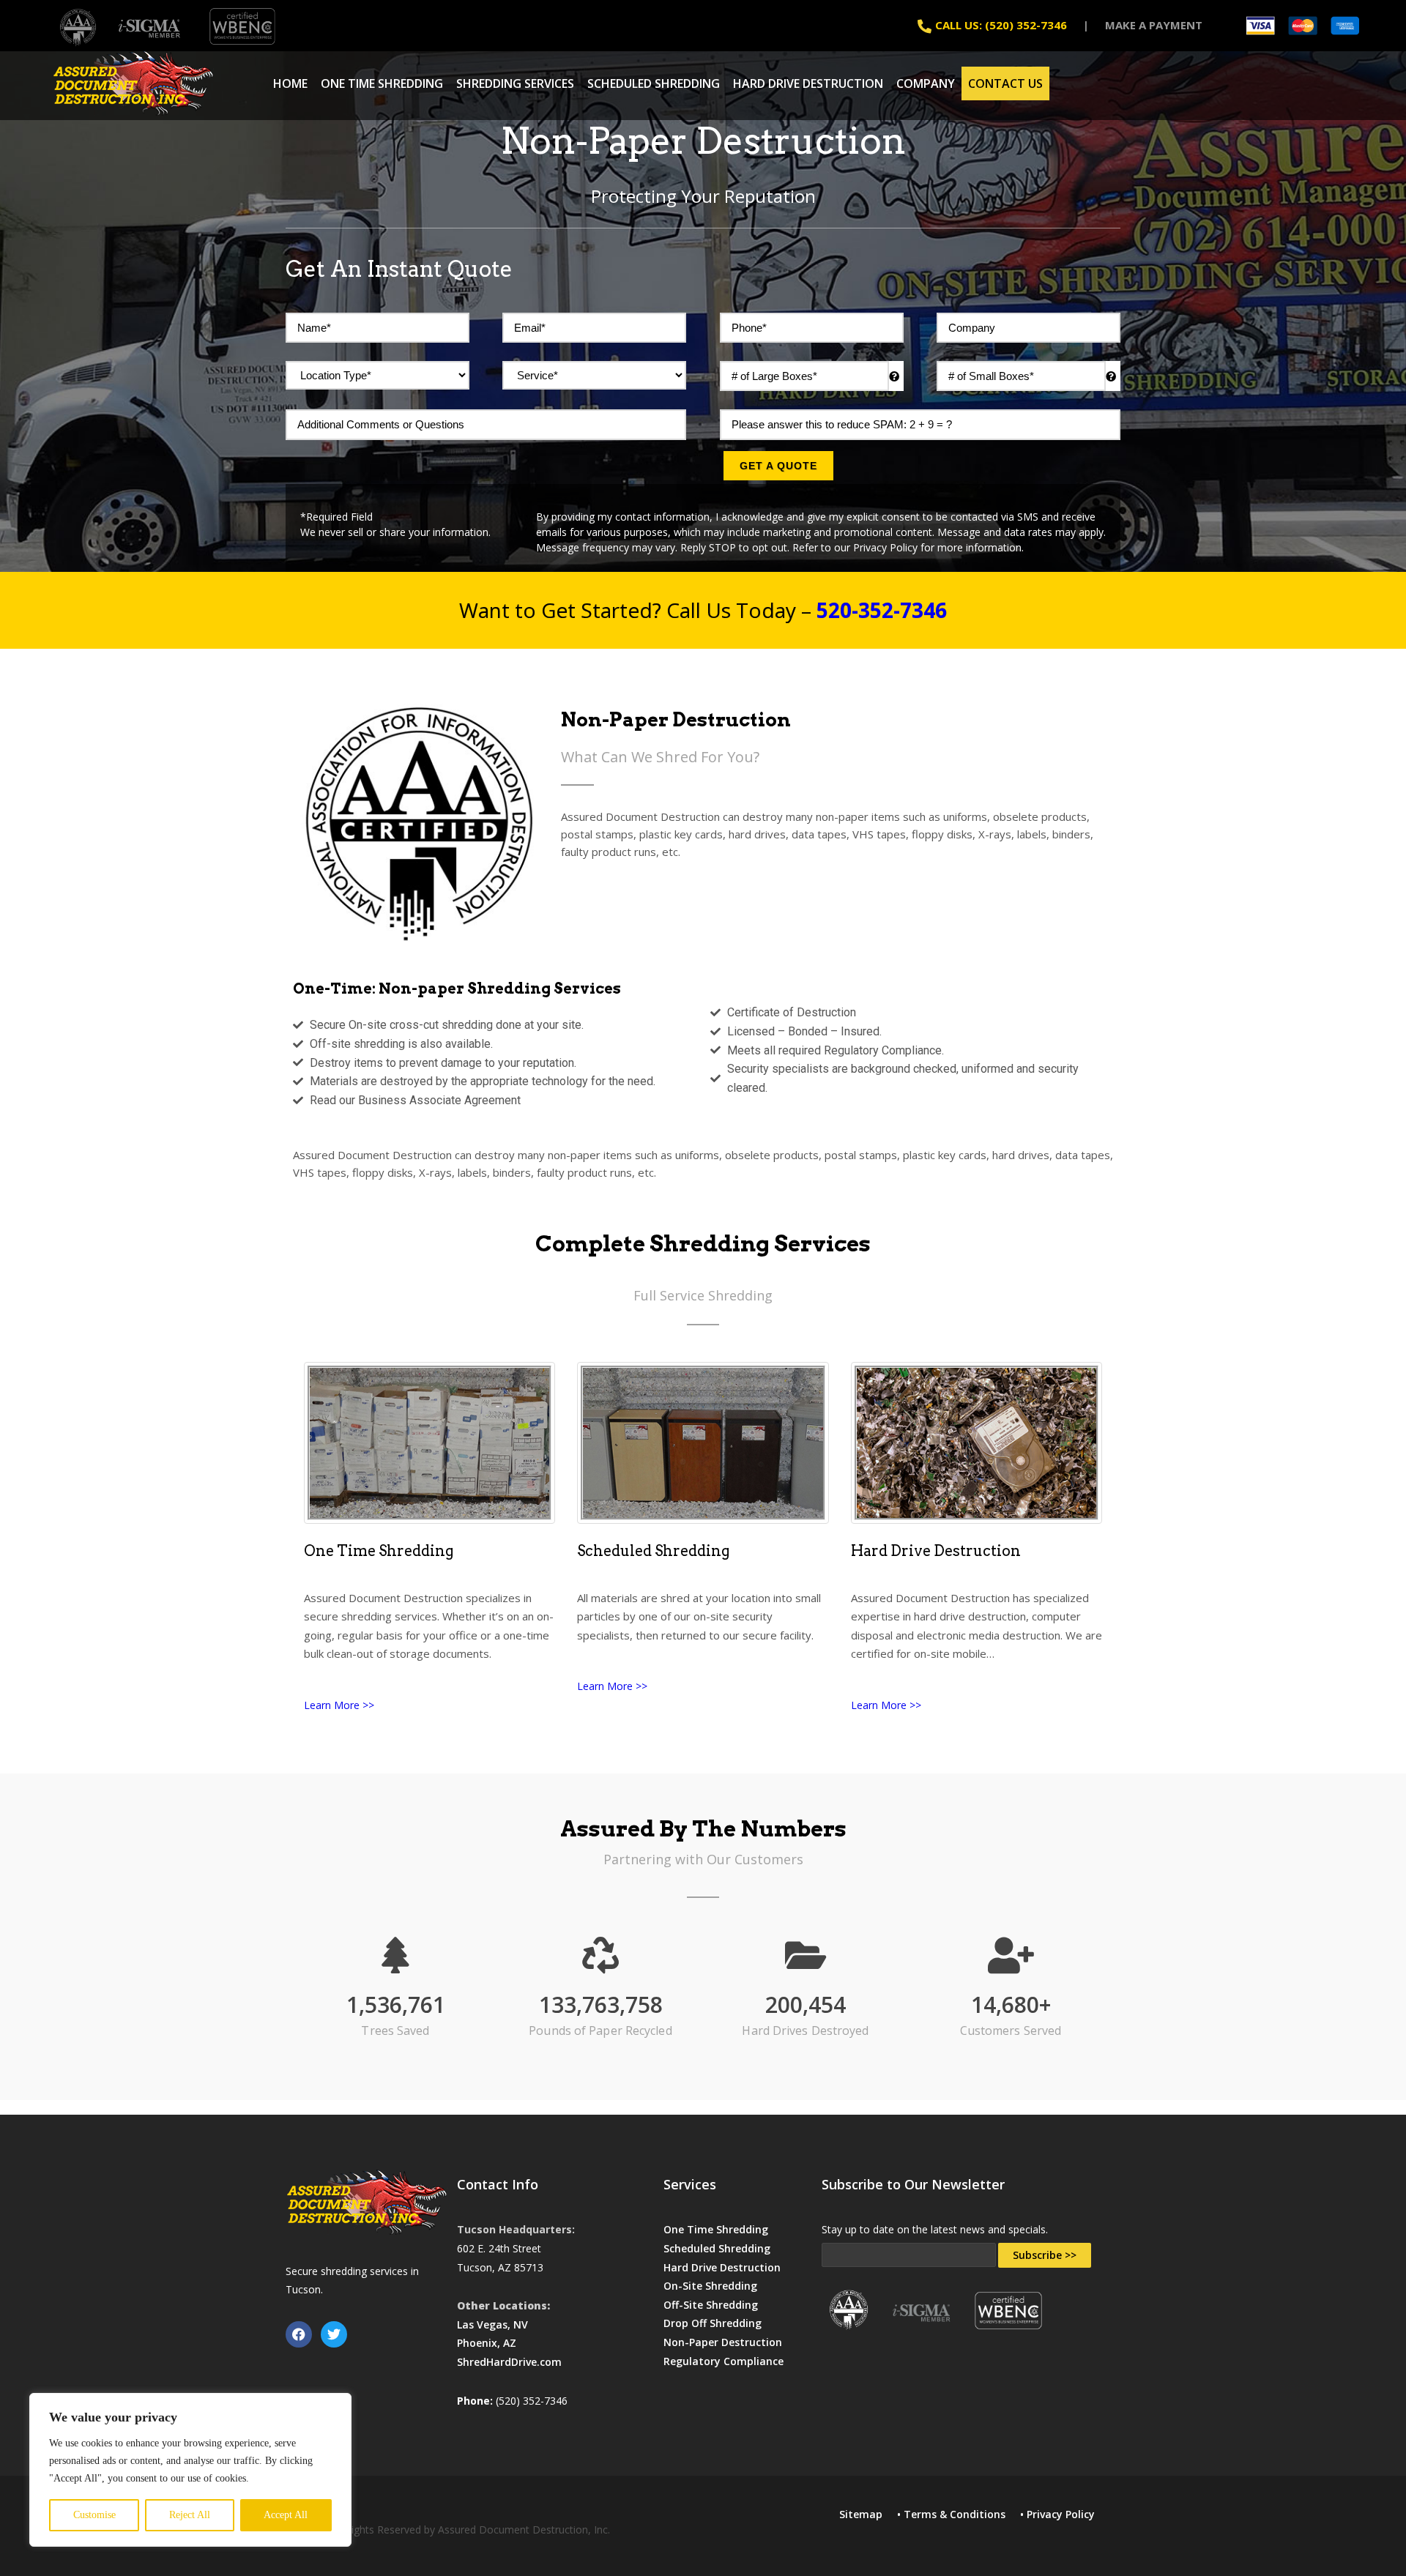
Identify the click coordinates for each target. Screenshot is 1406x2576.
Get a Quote (778, 466)
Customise (94, 2515)
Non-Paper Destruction (723, 2342)
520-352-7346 (882, 610)
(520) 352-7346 (532, 2401)
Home (290, 83)
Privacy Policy (1061, 2514)
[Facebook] (299, 2334)
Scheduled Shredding (654, 83)
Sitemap (861, 2514)
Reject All (190, 2515)
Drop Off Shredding (713, 2323)
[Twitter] (334, 2334)
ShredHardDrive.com (509, 2362)
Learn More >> (339, 1705)
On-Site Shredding (710, 2286)
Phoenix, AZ (487, 2343)
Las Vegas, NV (492, 2324)
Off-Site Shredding (711, 2305)
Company (926, 83)
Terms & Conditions (955, 2514)
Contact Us (1005, 83)
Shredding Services (515, 83)
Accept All (286, 2515)
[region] (190, 2470)
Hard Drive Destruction (808, 83)
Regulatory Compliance (724, 2361)
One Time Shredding (382, 83)
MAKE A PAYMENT (1154, 25)
